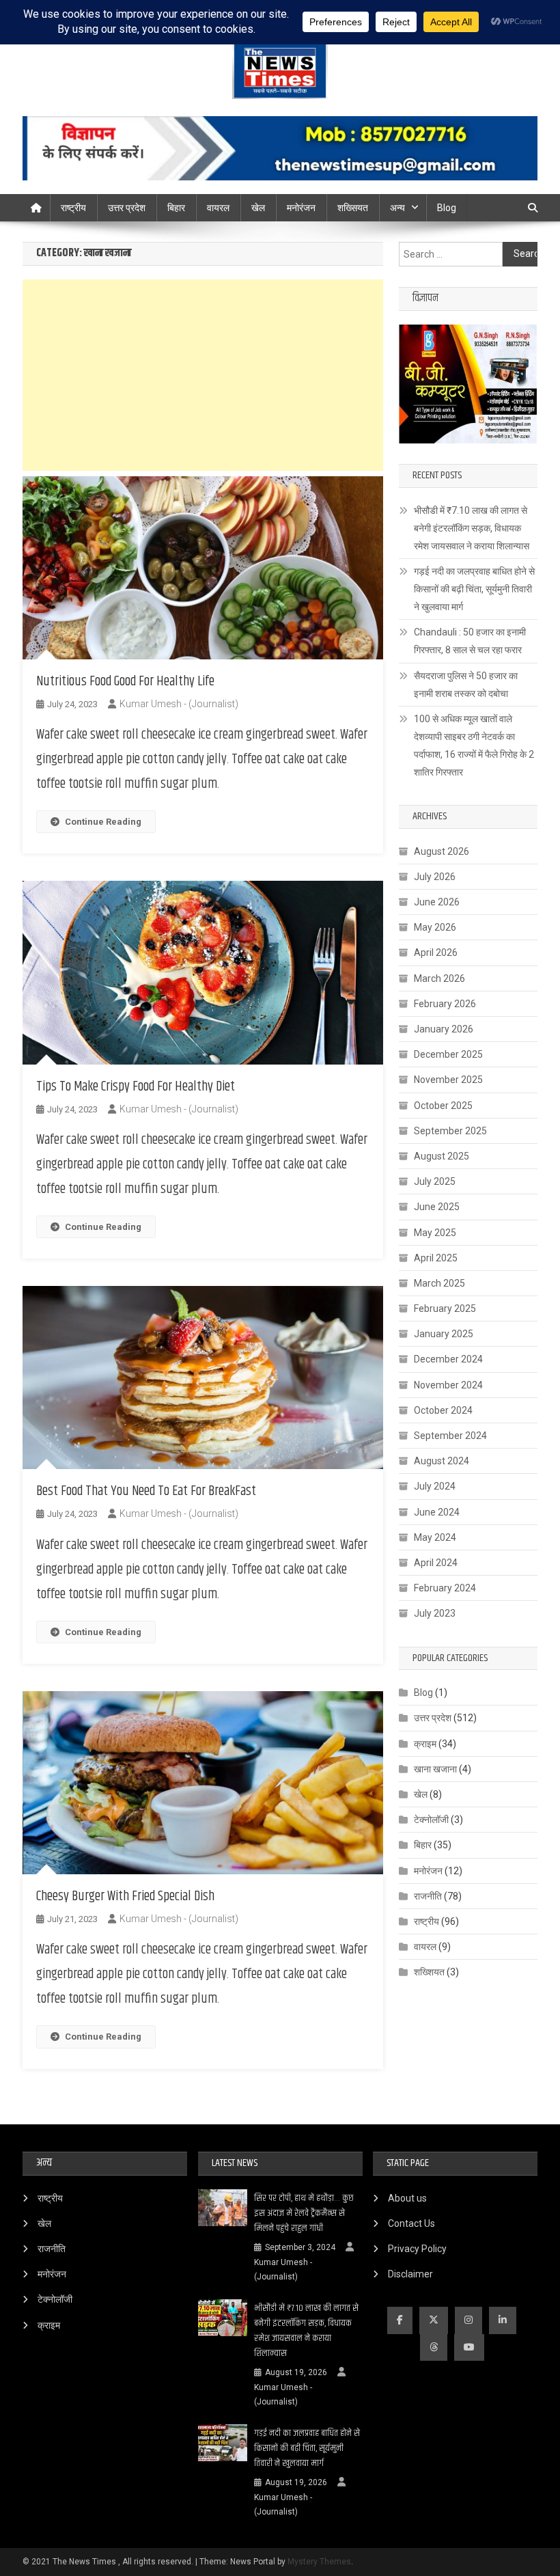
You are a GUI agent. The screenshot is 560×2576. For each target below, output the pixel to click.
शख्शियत (429, 1972)
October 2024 (443, 1410)
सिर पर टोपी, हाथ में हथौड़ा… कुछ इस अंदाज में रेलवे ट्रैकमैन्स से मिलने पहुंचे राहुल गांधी (304, 2213)
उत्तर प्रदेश (127, 208)
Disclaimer (410, 2274)
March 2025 (439, 1283)
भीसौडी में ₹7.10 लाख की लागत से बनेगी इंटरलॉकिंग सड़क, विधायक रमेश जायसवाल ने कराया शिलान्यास (472, 528)
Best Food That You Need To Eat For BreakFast (146, 1491)
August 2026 (442, 851)
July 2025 (435, 1181)
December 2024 (448, 1359)
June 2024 (437, 1512)
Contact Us (411, 2223)
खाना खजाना (435, 1769)
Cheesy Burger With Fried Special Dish (125, 1896)
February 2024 (445, 1588)
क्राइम (425, 1744)
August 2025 (442, 1156)
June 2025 (437, 1207)
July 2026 (435, 877)
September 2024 (450, 1436)
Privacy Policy (417, 2249)
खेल (258, 208)
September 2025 (450, 1131)
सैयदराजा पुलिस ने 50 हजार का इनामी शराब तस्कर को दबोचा (466, 685)
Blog (447, 208)
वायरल (218, 208)
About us (407, 2198)
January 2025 (444, 1334)
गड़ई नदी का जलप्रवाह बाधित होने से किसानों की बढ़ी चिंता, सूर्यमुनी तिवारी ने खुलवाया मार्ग (474, 589)
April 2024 (436, 1563)
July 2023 (435, 1613)
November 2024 (448, 1385)
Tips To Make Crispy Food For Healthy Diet (136, 1087)
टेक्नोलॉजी (431, 1820)
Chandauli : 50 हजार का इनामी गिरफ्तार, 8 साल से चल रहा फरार (470, 641)
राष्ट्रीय (73, 208)
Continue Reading (103, 822)
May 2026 (435, 927)
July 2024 (435, 1486)
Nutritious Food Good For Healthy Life (125, 682)
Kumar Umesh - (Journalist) (179, 704)
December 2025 (448, 1054)
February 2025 (445, 1308)
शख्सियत (353, 208)
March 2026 (439, 978)
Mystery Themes (319, 2562)
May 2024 (435, 1537)
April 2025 (436, 1258)
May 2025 (435, 1233)
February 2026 (445, 1004)
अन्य (397, 208)
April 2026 (436, 953)
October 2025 (443, 1106)
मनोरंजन (301, 208)
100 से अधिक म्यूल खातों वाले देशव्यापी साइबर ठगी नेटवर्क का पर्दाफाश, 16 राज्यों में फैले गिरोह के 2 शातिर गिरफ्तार (474, 745)
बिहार (176, 208)
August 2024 (442, 1461)
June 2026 (437, 902)
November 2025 (448, 1080)
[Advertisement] (203, 375)
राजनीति (428, 1896)
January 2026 (444, 1029)
